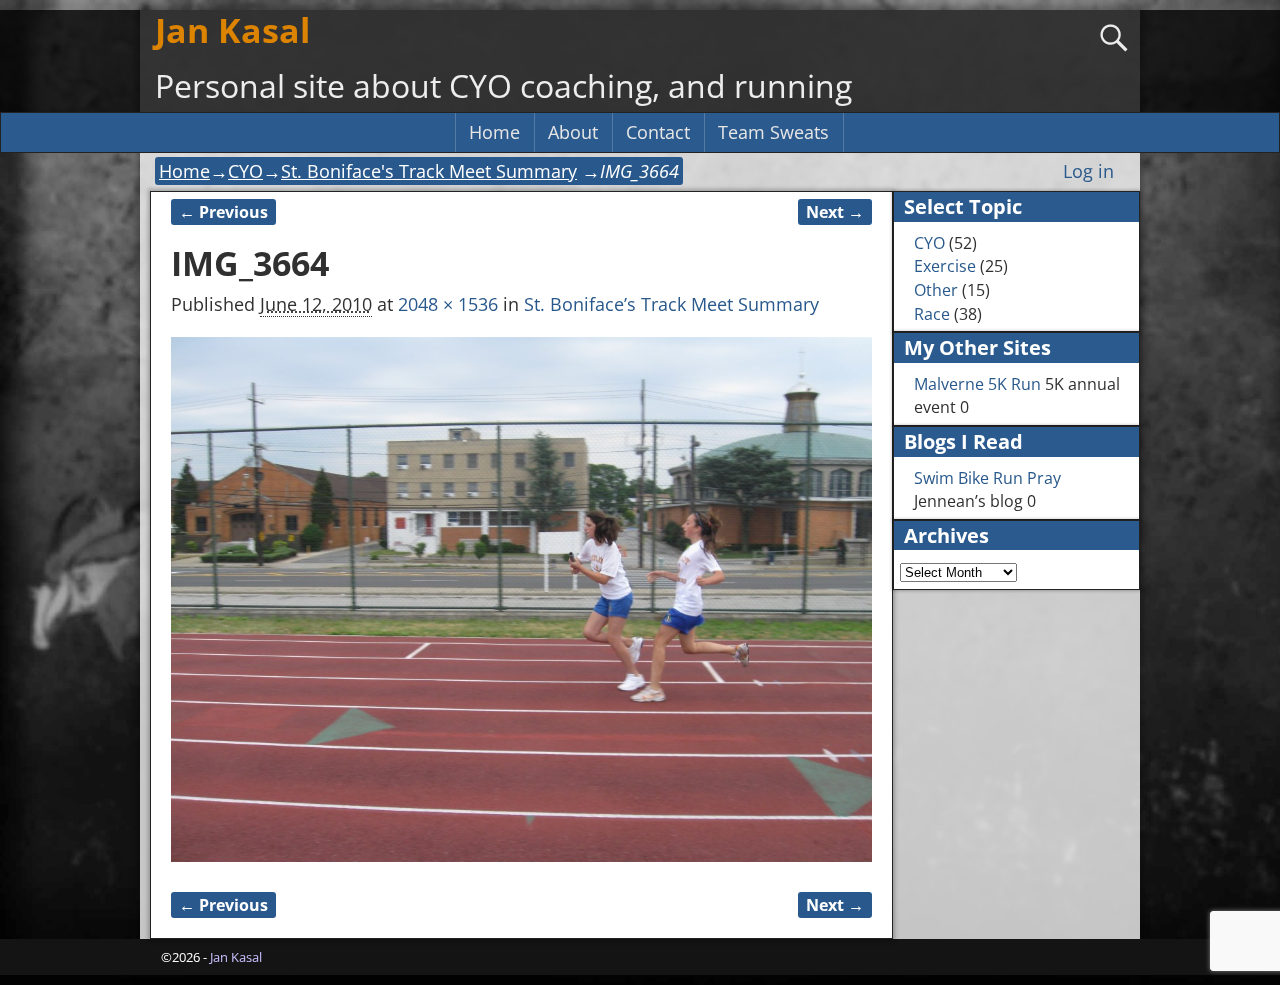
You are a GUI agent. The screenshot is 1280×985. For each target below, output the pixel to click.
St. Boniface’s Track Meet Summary (671, 304)
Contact (658, 132)
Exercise (945, 266)
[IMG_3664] (521, 600)
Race (932, 314)
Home (494, 132)
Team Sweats (773, 132)
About (573, 132)
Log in (1088, 171)
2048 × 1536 (448, 304)
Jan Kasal (232, 30)
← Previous (223, 212)
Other (936, 290)
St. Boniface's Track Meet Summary (429, 171)
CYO (245, 171)
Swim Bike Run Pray (987, 478)
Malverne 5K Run (977, 384)
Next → (835, 212)
